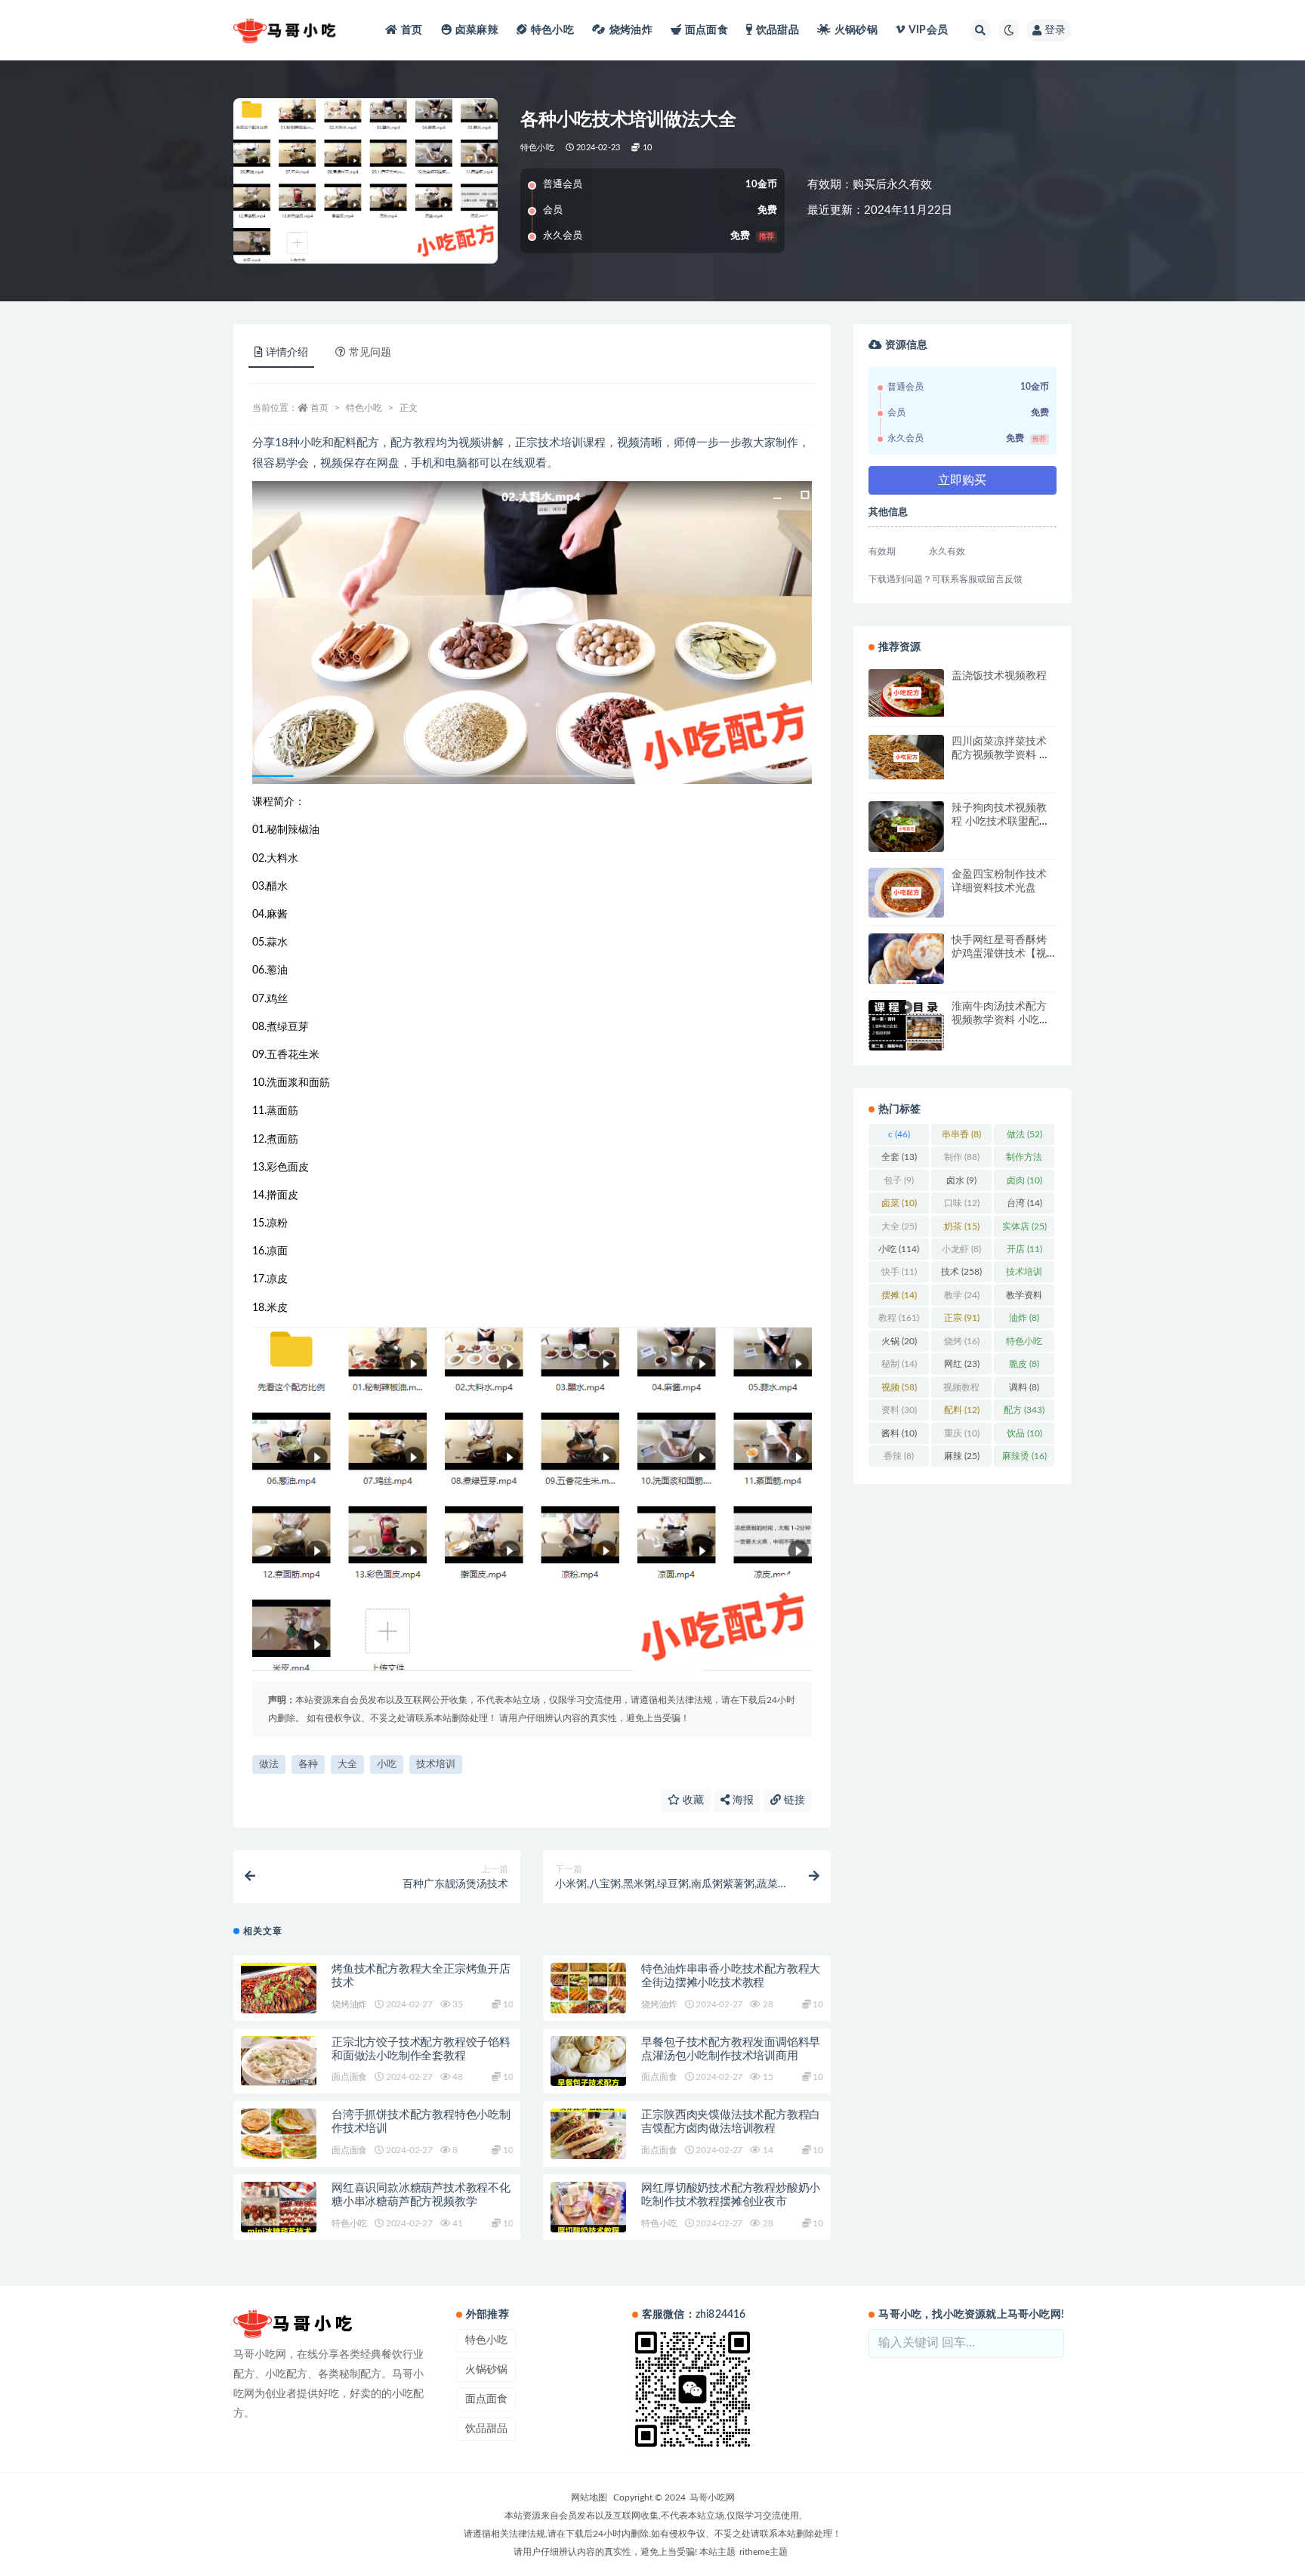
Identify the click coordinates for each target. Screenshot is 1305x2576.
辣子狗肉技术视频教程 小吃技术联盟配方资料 (1001, 822)
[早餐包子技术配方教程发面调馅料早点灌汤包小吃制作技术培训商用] (588, 2061)
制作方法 (1024, 1160)
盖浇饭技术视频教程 (999, 676)
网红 (962, 1364)
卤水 (961, 1180)
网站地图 (589, 2497)
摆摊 (899, 1295)
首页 (412, 30)
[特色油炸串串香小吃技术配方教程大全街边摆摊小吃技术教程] (588, 1988)
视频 (899, 1387)
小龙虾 (961, 1249)
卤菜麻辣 (477, 30)
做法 (269, 1765)
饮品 (1024, 1433)
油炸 (1024, 1318)
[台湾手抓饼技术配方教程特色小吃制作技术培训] (279, 2134)
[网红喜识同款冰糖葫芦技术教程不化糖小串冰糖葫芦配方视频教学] (279, 2207)
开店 (1024, 1249)
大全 (347, 1765)
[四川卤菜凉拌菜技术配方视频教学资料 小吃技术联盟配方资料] (906, 757)
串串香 (961, 1134)
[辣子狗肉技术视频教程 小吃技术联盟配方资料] (906, 829)
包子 (899, 1180)
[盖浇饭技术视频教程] (906, 693)
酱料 (899, 1433)
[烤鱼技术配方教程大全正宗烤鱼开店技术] (279, 1988)
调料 (1024, 1387)
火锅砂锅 (856, 30)
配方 (1024, 1410)
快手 (899, 1272)
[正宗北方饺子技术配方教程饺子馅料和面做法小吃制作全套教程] (279, 2061)
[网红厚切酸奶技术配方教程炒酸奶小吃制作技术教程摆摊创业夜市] (588, 2207)
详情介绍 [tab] (287, 353)
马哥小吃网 (712, 2497)
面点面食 (706, 30)
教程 (899, 1318)
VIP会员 (928, 30)
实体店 (1024, 1226)
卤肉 (1024, 1180)
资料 (899, 1410)
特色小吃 (552, 30)
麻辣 (962, 1456)
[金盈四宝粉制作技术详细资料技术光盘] (906, 893)
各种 (308, 1765)
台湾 (1024, 1203)
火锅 (899, 1341)
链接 (793, 1800)
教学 (962, 1295)
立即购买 (962, 480)
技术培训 (436, 1765)
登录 (1055, 30)
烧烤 (962, 1341)
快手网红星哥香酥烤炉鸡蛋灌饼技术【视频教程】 (999, 954)
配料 (962, 1410)
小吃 (387, 1765)
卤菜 (899, 1203)
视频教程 (961, 1390)
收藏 (692, 1800)
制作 (962, 1157)
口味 (962, 1203)
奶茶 (962, 1226)
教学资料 (1024, 1298)
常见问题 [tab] (370, 353)
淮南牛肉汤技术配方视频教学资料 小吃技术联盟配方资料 (1001, 1020)
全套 (899, 1157)
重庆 (962, 1433)
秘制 (899, 1364)
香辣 (899, 1456)
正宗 (962, 1318)
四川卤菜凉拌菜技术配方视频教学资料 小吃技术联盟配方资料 (1001, 755)
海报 (742, 1800)
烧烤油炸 (631, 30)
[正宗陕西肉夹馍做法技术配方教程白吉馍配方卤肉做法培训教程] (588, 2134)
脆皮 (1024, 1364)
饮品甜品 (777, 30)
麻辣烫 (1024, 1456)
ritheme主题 (764, 2552)
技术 (961, 1272)
